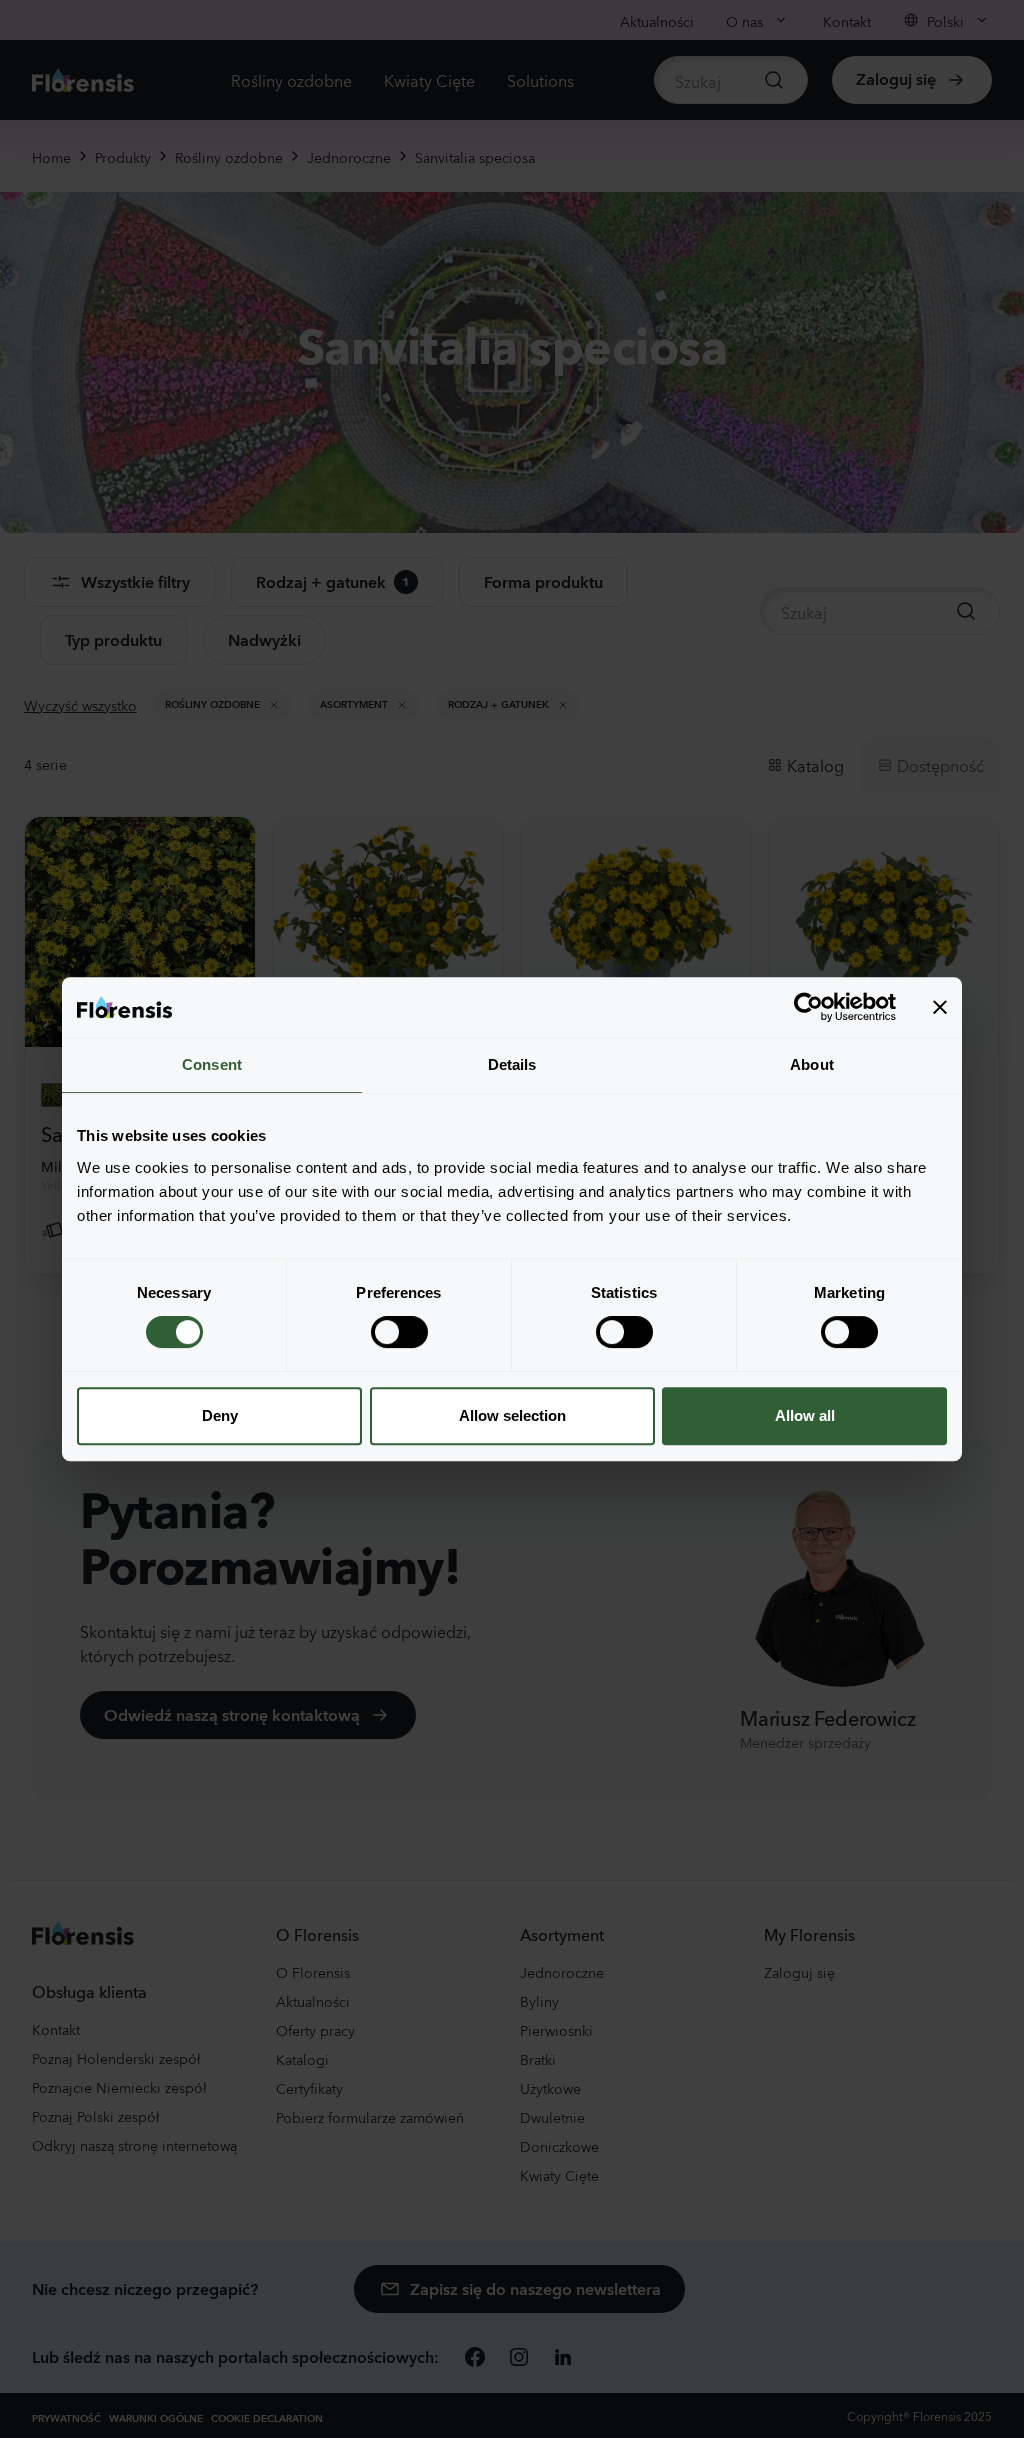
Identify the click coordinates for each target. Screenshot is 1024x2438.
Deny (220, 1415)
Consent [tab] (212, 1064)
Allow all (805, 1415)
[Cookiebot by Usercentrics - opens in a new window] (808, 1007)
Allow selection (512, 1415)
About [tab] (812, 1064)
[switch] (399, 1332)
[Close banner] (940, 1007)
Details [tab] (512, 1064)
